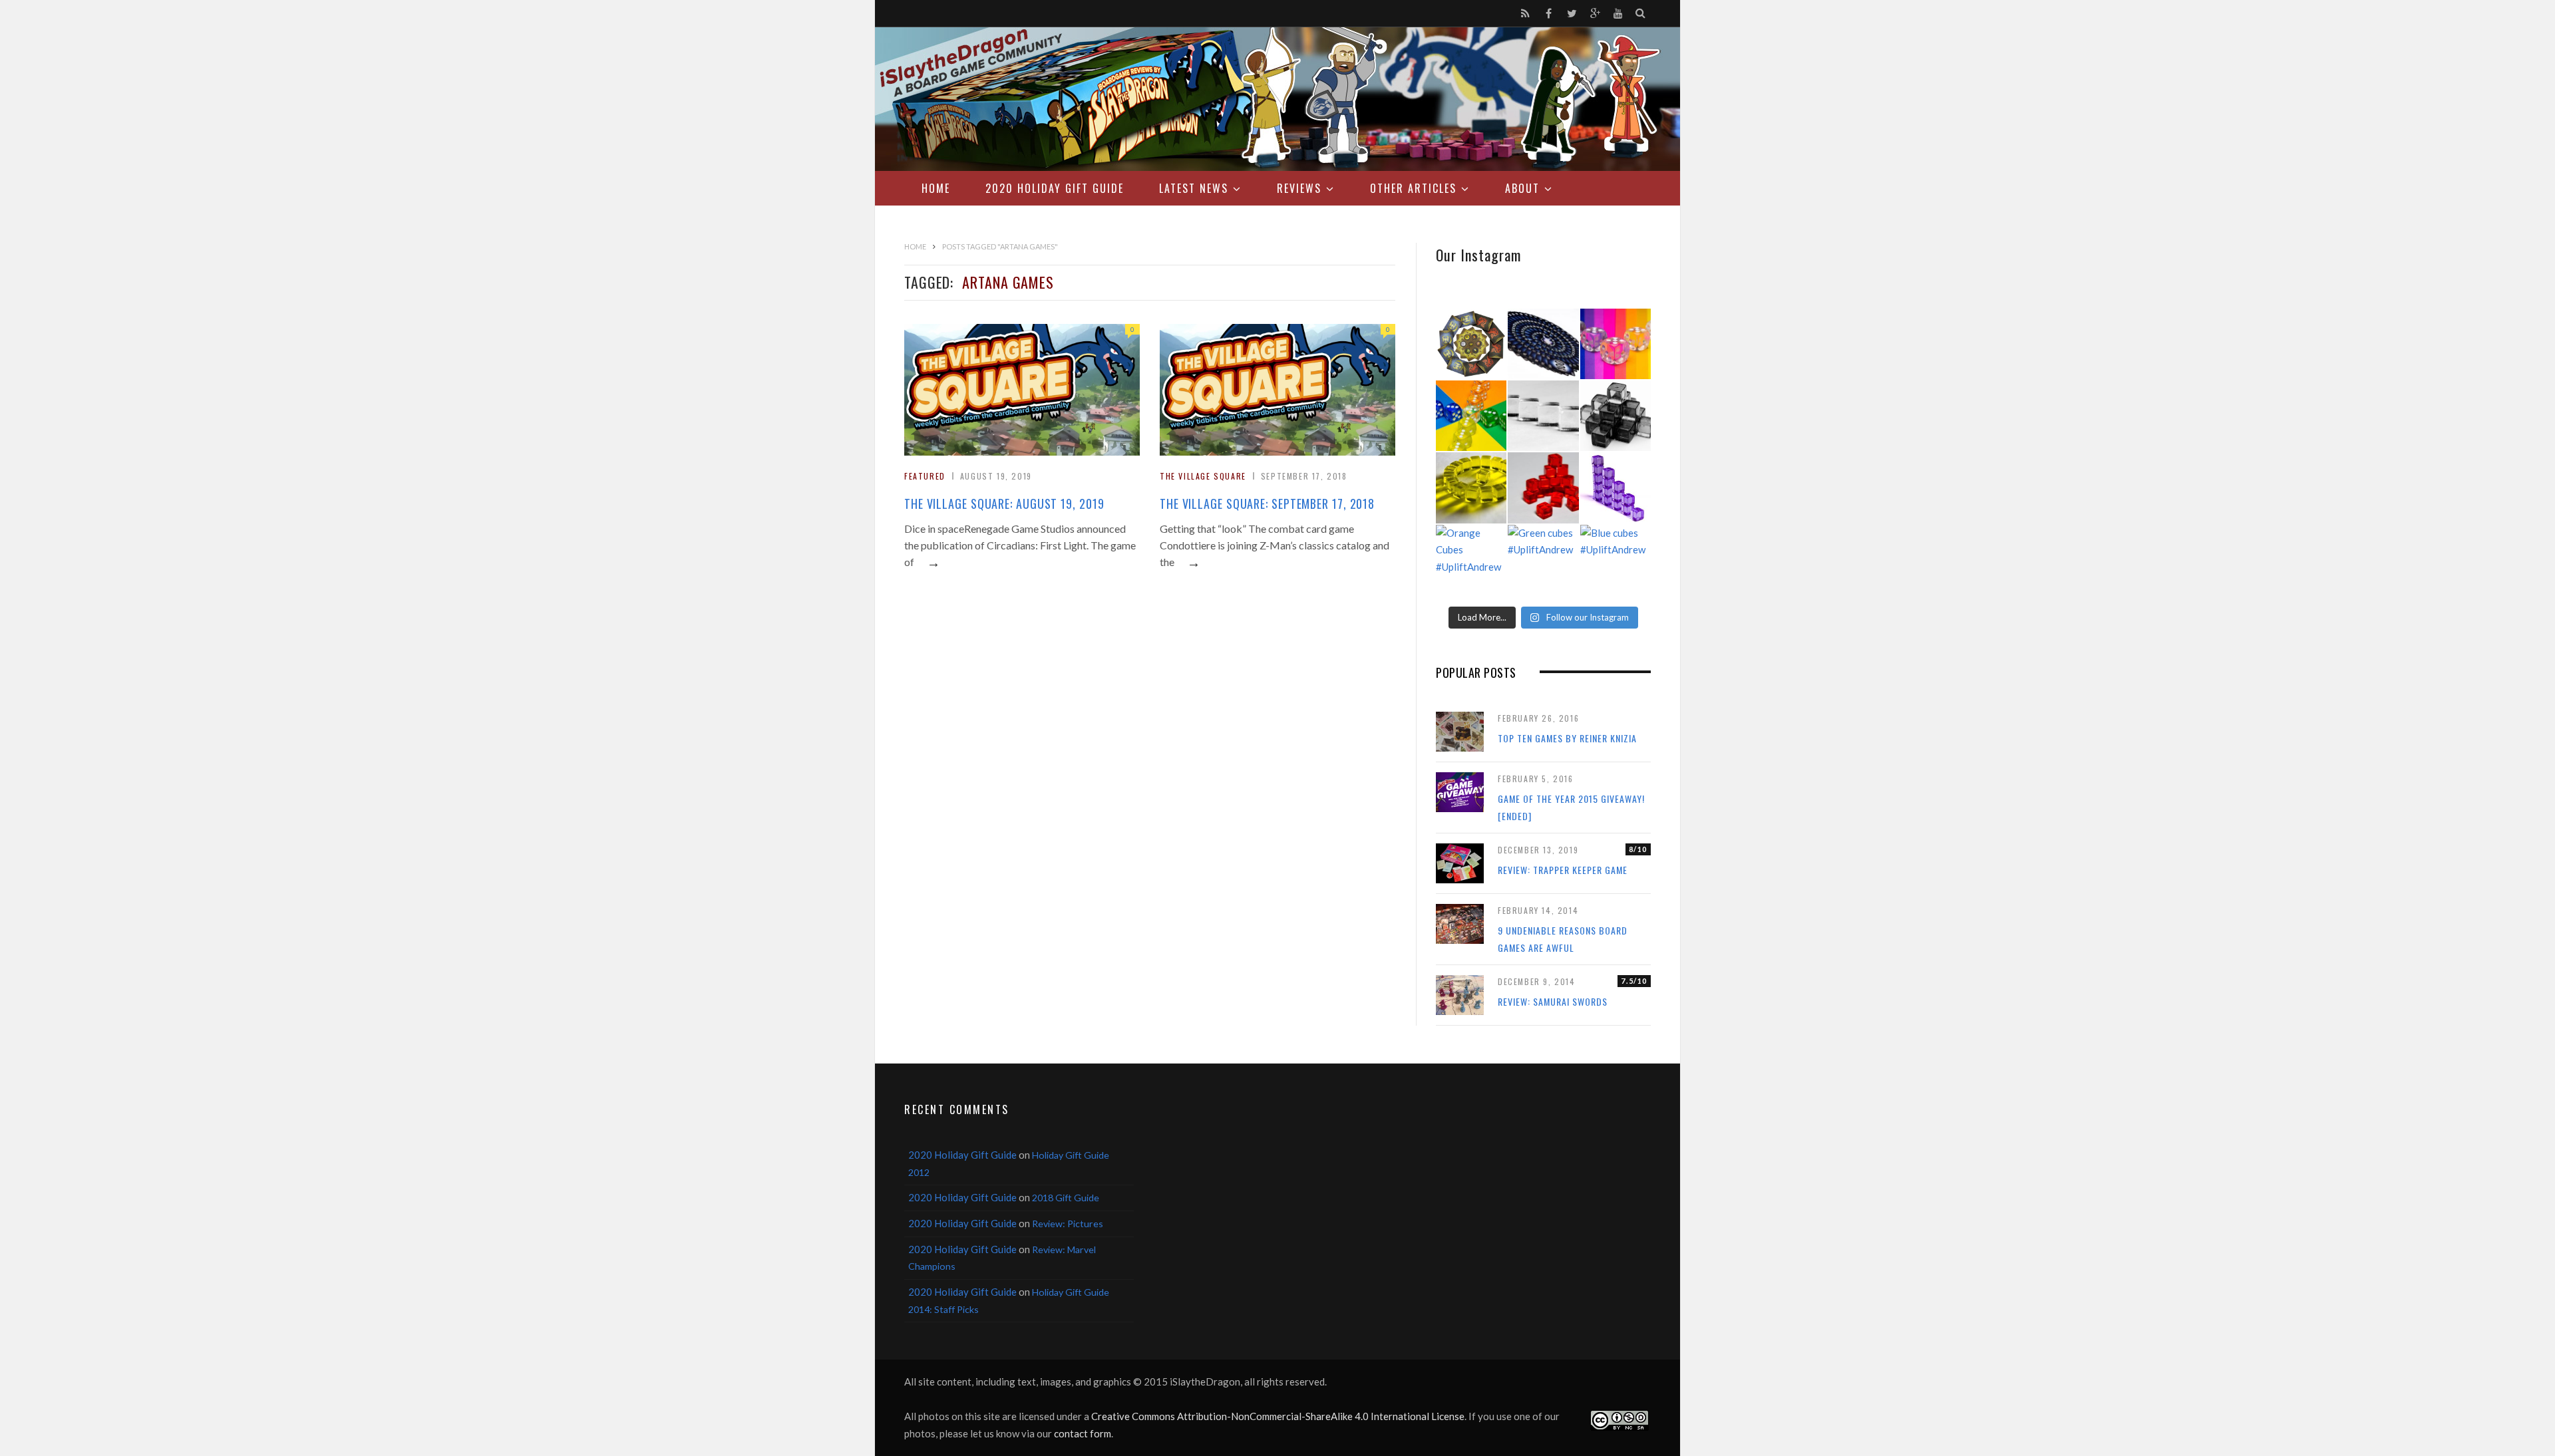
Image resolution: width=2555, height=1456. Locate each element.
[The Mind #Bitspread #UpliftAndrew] (1543, 344)
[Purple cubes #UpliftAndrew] (1616, 488)
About (1522, 188)
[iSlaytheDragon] (1277, 99)
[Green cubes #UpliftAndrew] (1543, 560)
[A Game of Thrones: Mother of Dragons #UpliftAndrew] (1471, 344)
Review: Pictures (1068, 1224)
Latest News (1194, 188)
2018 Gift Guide (1066, 1198)
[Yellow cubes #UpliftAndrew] (1471, 488)
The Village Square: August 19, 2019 (1004, 504)
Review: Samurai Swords (1553, 1001)
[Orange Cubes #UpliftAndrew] (1471, 560)
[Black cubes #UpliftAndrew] (1616, 416)
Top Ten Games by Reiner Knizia (1567, 738)
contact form (1083, 1433)
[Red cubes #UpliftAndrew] (1543, 488)
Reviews (1299, 188)
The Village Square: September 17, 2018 (1267, 504)
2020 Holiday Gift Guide (1055, 188)
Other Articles (1413, 188)
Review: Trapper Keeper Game (1563, 870)
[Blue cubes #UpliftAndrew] (1616, 560)
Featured (925, 476)
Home (936, 188)
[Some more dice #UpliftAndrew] (1471, 416)
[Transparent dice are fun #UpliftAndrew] (1616, 344)
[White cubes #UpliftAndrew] (1543, 416)
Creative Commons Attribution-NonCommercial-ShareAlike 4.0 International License (1278, 1416)
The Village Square (1203, 476)
